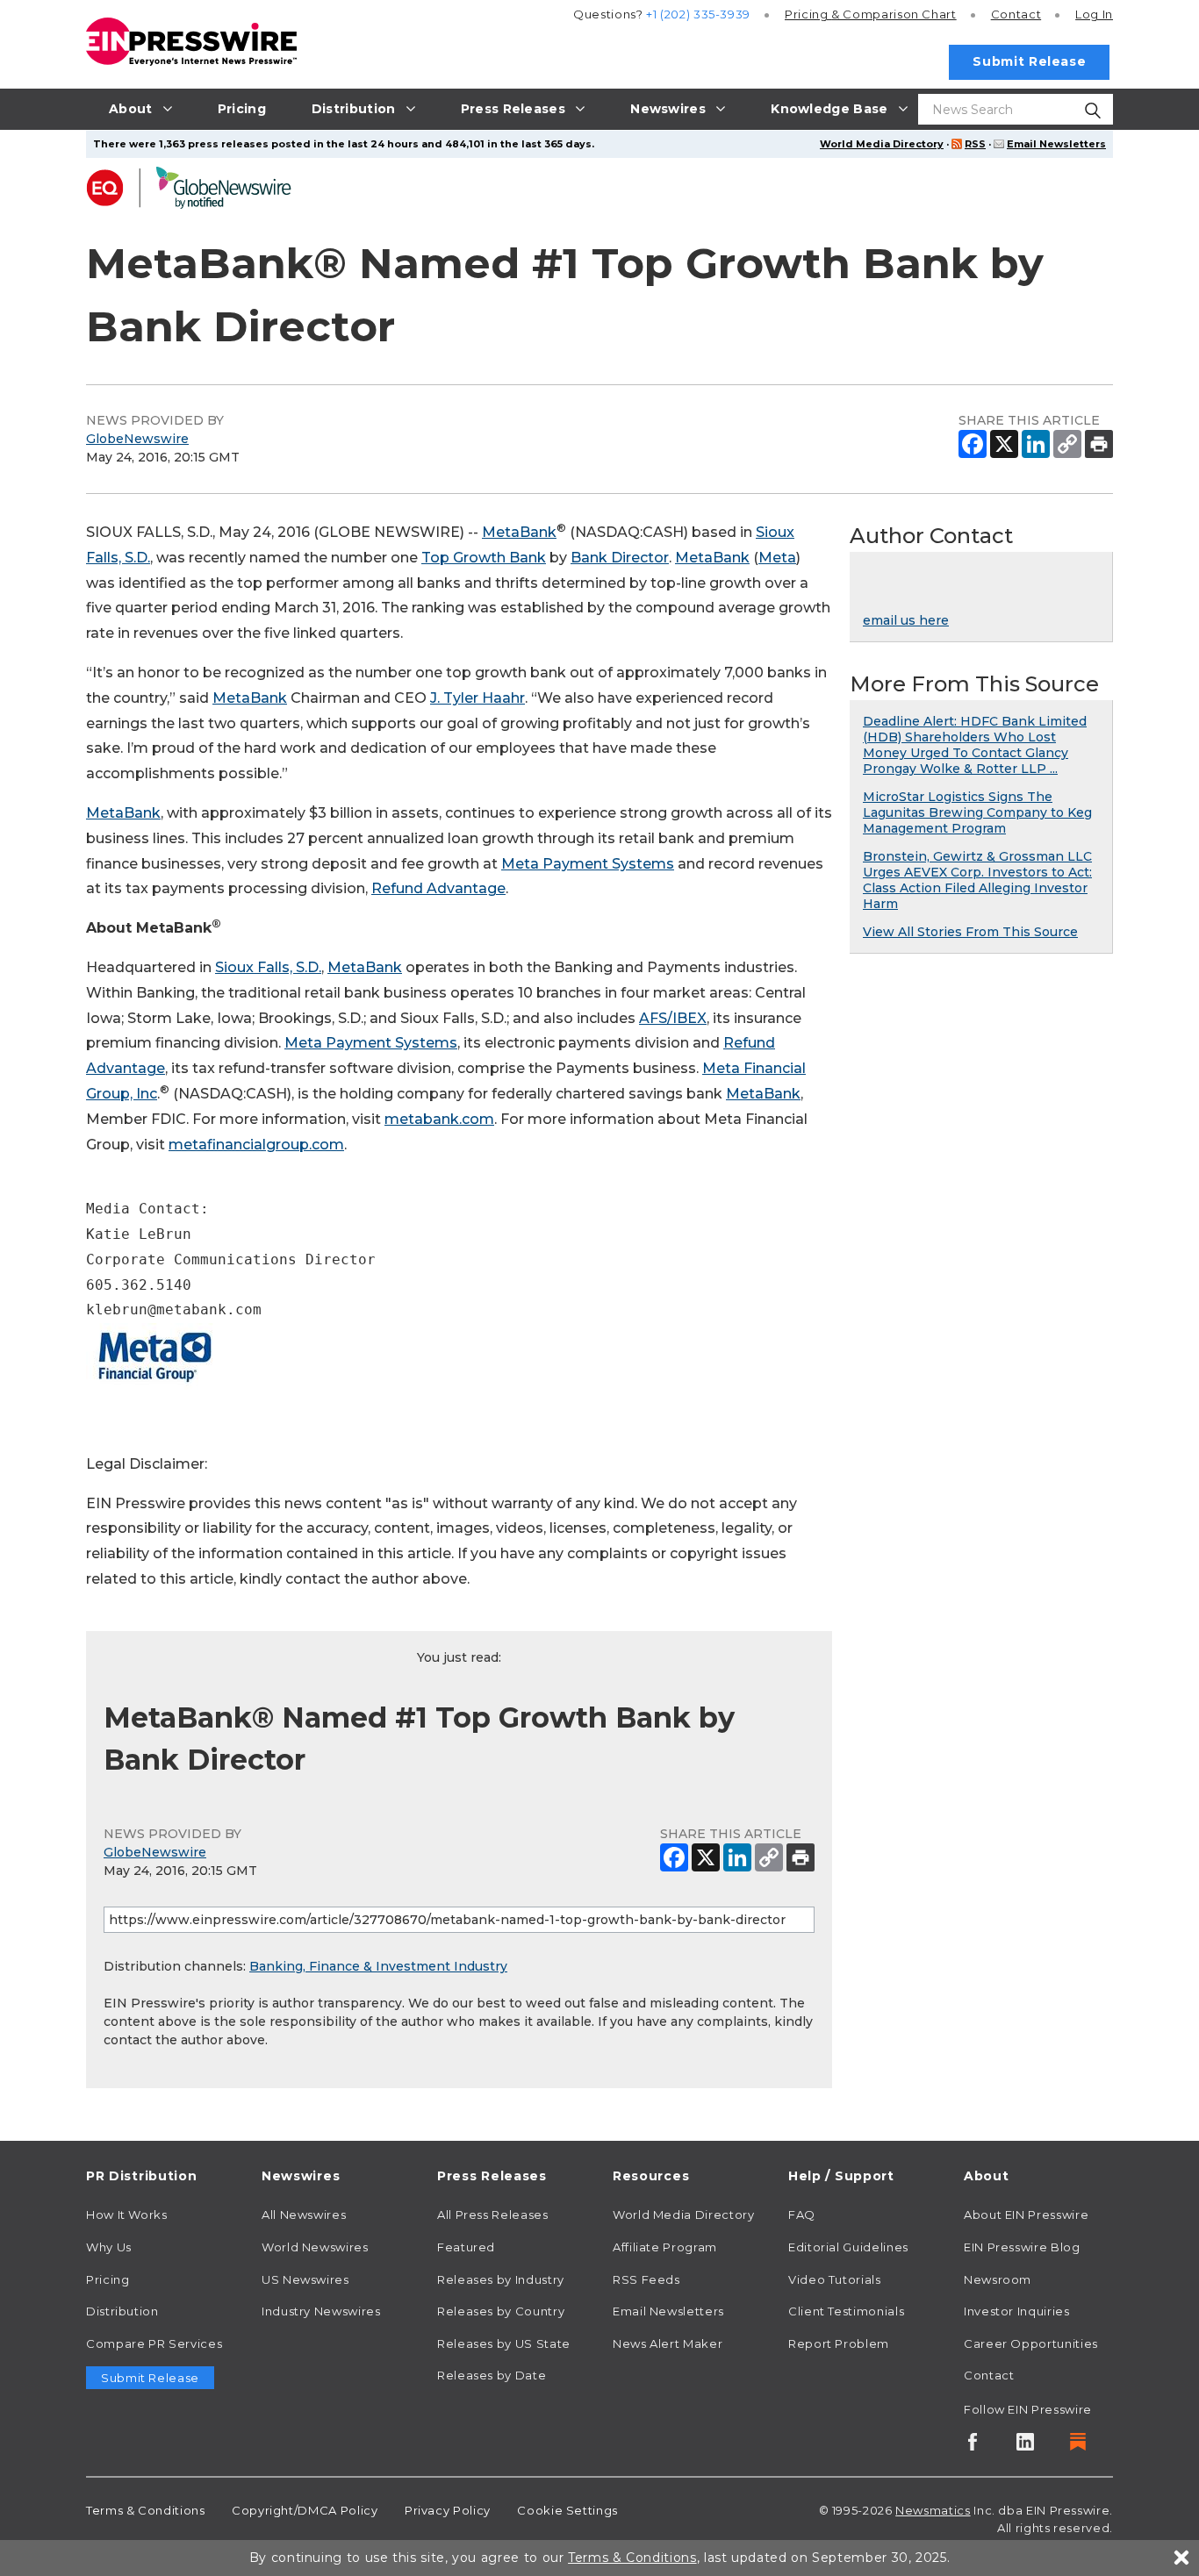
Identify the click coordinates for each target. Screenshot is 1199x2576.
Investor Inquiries (1017, 2311)
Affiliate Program (665, 2247)
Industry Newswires (321, 2311)
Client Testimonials (846, 2311)
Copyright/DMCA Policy (305, 2510)
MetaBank (519, 532)
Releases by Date (492, 2375)
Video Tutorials (835, 2279)
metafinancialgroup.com (256, 1145)
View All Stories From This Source (970, 932)
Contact (1016, 14)
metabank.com (439, 1119)
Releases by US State (504, 2343)
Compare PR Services (154, 2343)
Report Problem (839, 2343)
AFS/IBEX (673, 1018)
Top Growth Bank (484, 558)
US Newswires (305, 2279)
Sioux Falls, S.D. (268, 967)
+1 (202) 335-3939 (698, 14)
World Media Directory (882, 144)
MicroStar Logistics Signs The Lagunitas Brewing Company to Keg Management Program (977, 812)
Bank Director (620, 558)
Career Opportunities (1031, 2343)
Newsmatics (933, 2510)
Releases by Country (501, 2311)
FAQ (802, 2215)
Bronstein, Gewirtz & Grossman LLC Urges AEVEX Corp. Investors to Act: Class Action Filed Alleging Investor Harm (977, 880)
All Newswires (304, 2215)
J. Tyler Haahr (477, 698)
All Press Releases (493, 2215)
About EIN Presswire (1026, 2215)
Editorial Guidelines (848, 2247)
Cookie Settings (567, 2510)
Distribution (122, 2311)
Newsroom (998, 2279)
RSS (975, 144)
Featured (466, 2247)
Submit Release (1029, 61)
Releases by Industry (501, 2279)
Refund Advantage (438, 888)
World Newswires (315, 2247)
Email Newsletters (1056, 144)
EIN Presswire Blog (1022, 2247)
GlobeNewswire (137, 439)
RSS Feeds (646, 2279)
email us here (906, 620)
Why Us (109, 2247)
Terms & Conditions (146, 2510)
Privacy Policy (448, 2510)
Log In (1094, 14)
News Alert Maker (668, 2343)
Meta (777, 558)
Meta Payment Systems (588, 864)
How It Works (127, 2215)
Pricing (871, 14)
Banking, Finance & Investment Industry (378, 1966)
